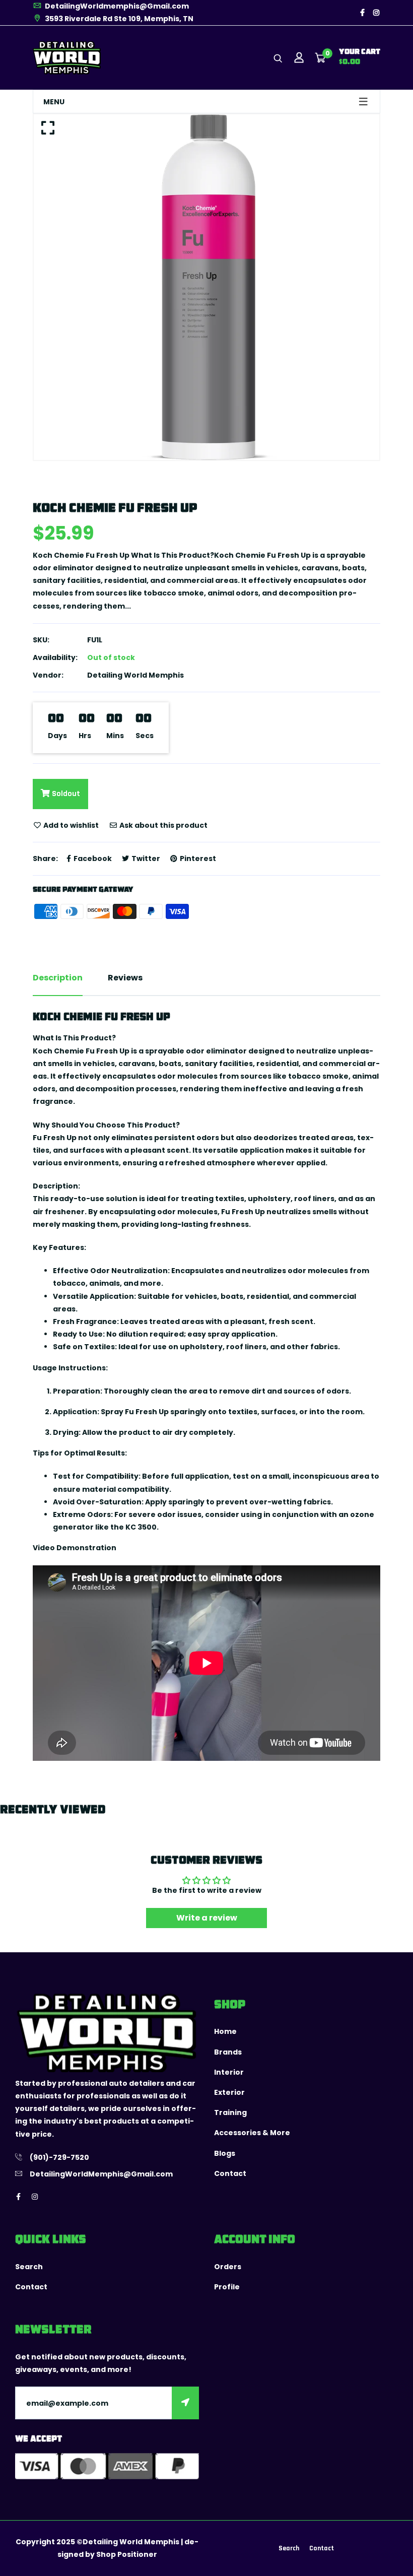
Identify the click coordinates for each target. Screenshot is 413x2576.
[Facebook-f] (362, 13)
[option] (206, 287)
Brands (228, 2052)
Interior (229, 2072)
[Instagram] (376, 13)
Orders (228, 2267)
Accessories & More (252, 2133)
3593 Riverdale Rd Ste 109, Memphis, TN (118, 19)
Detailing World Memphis (135, 675)
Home (225, 2031)
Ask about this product (163, 825)
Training (230, 2112)
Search (29, 2267)
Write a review (207, 1918)
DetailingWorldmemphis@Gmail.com (116, 6)
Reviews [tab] (125, 978)
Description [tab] (58, 978)
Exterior (229, 2092)
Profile (227, 2287)
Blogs (225, 2153)
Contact (230, 2173)
